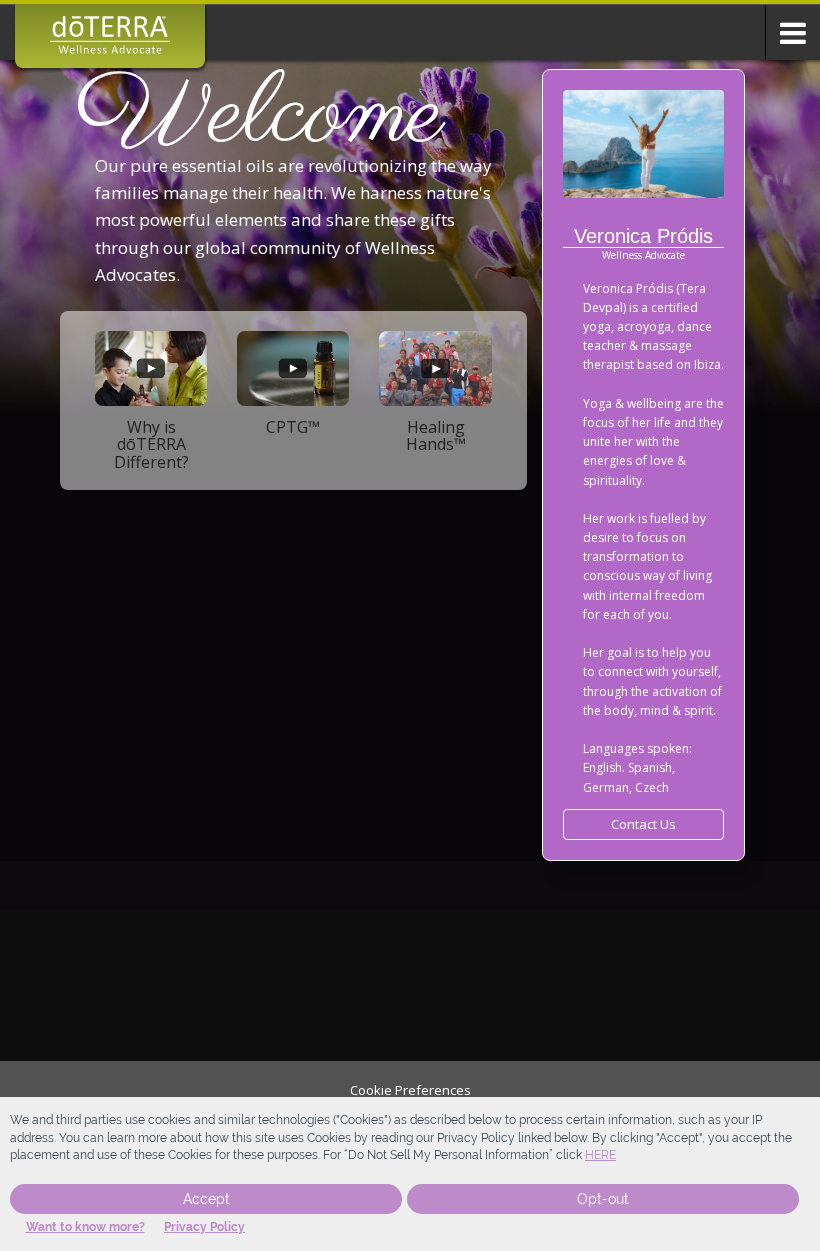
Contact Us (643, 824)
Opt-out (603, 1199)
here (600, 1155)
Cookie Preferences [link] (410, 1090)
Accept (206, 1199)
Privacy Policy (204, 1227)
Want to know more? (85, 1227)
